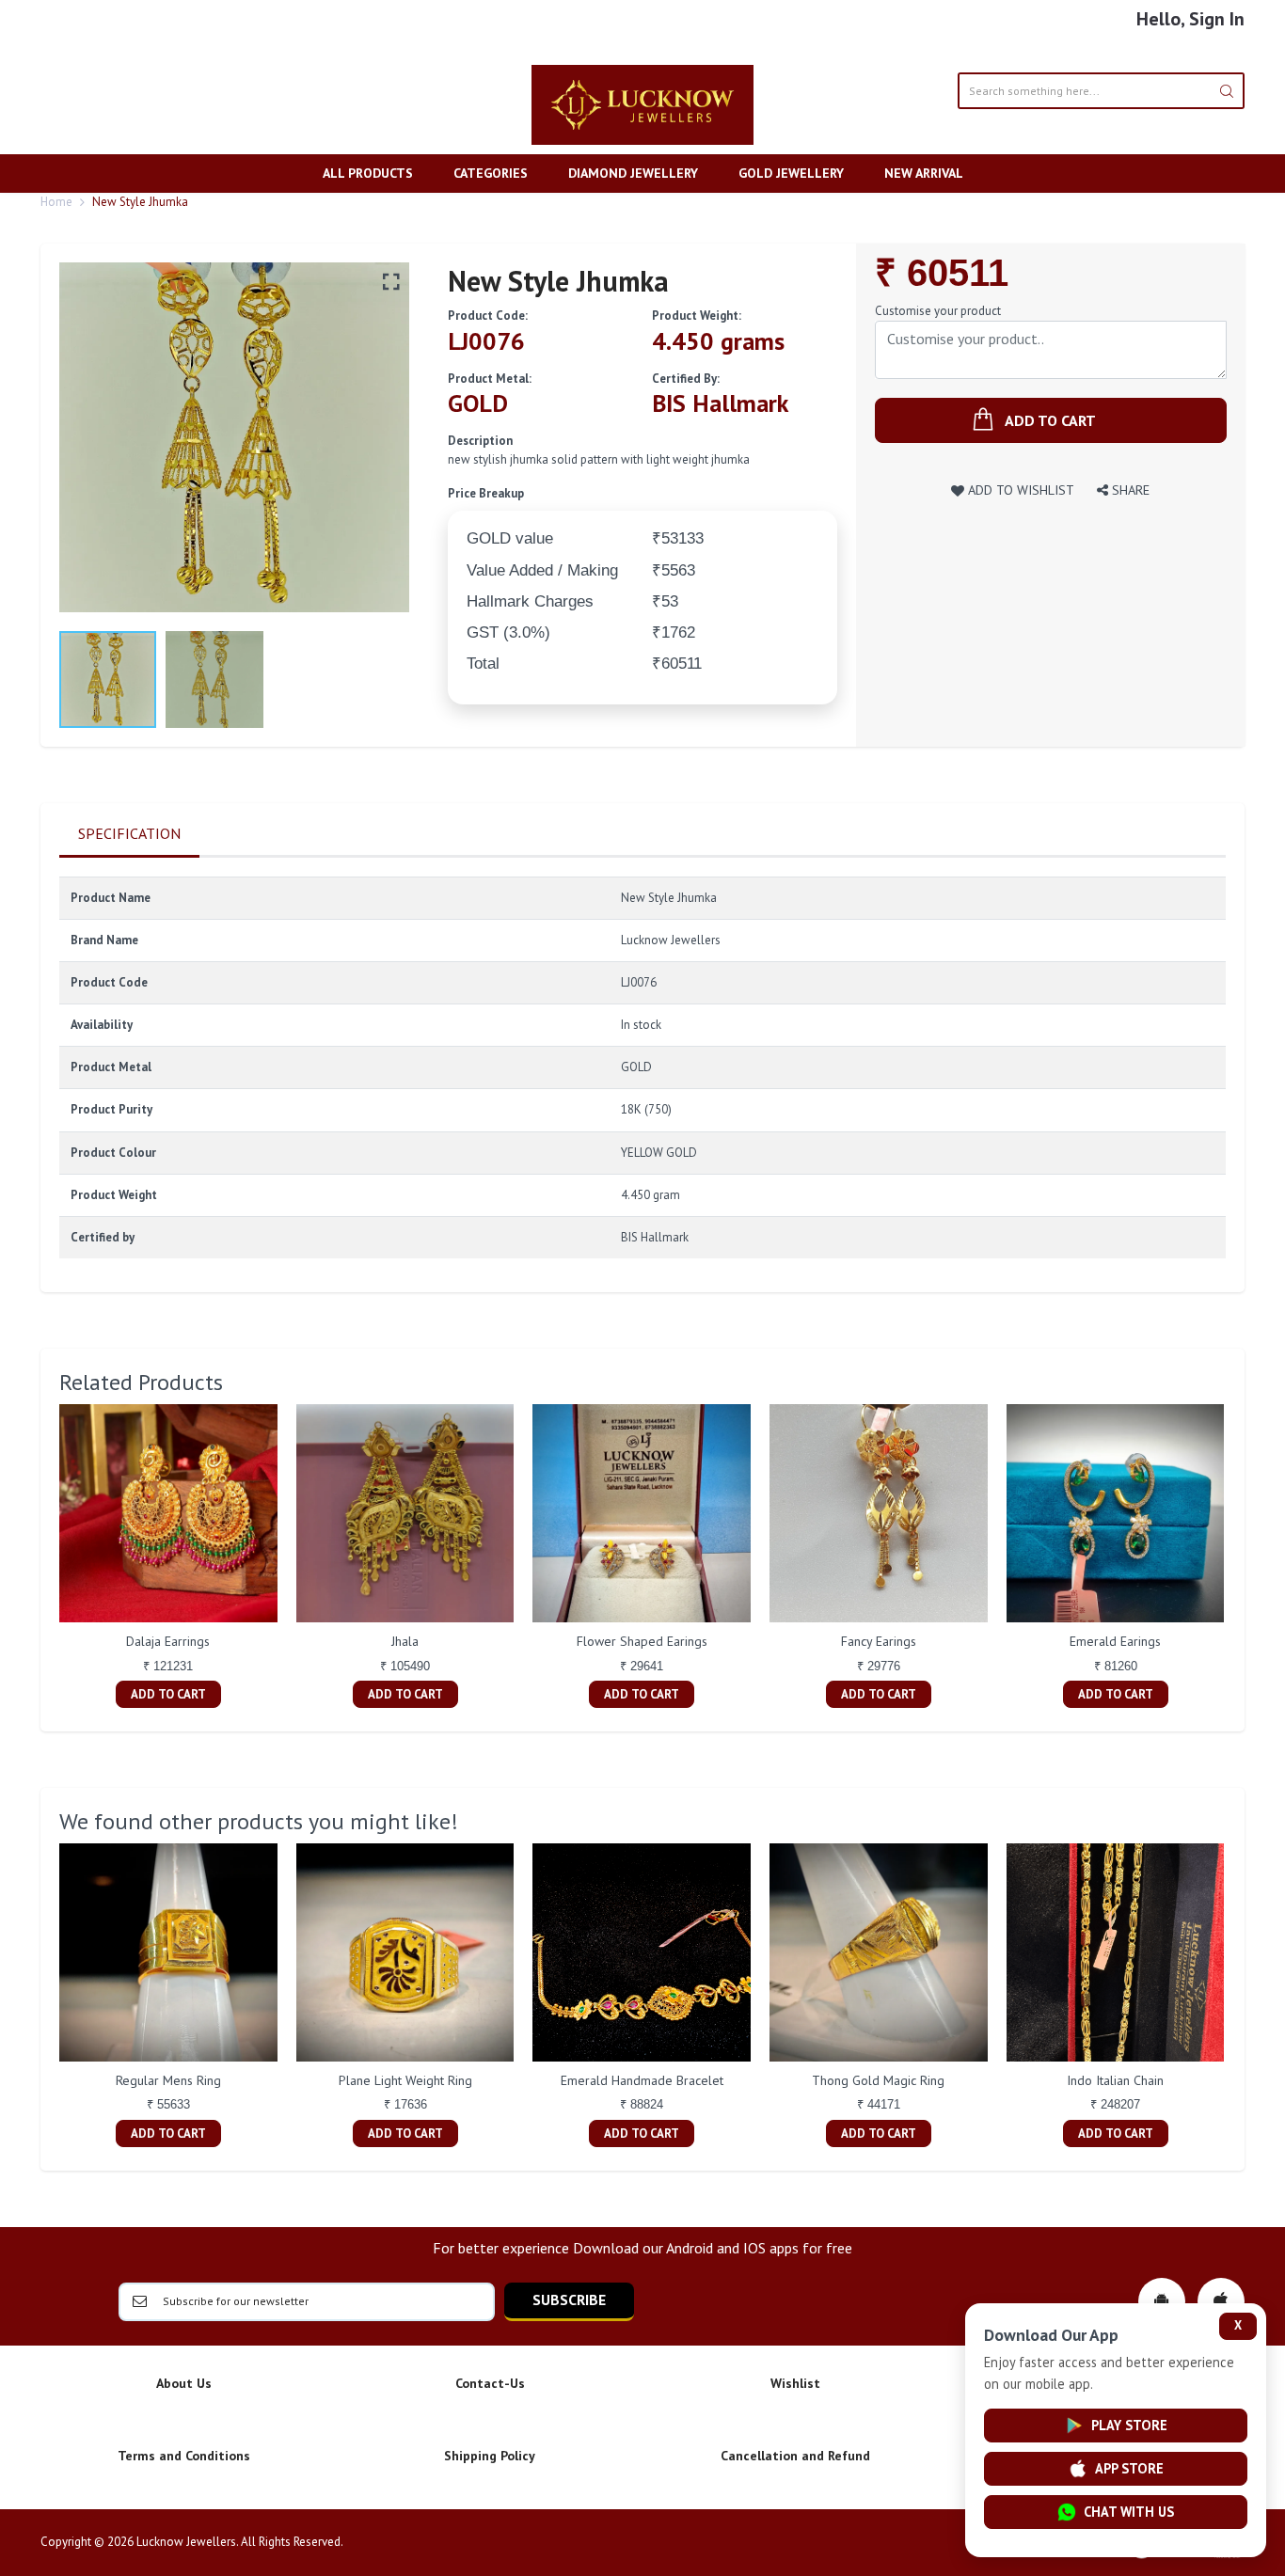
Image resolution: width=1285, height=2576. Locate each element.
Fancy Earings (879, 1641)
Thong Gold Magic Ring (878, 2080)
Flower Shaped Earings (642, 1641)
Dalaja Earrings (168, 1641)
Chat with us (1129, 2512)
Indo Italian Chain (1115, 2080)
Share (1129, 490)
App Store (1129, 2468)
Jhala (405, 1641)
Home (56, 202)
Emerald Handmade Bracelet (642, 2080)
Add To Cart (168, 1694)
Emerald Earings (1115, 1641)
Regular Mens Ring (168, 2080)
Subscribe (569, 2299)
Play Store (1129, 2425)
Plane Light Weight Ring (405, 2080)
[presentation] (40, 1558)
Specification (129, 833)
